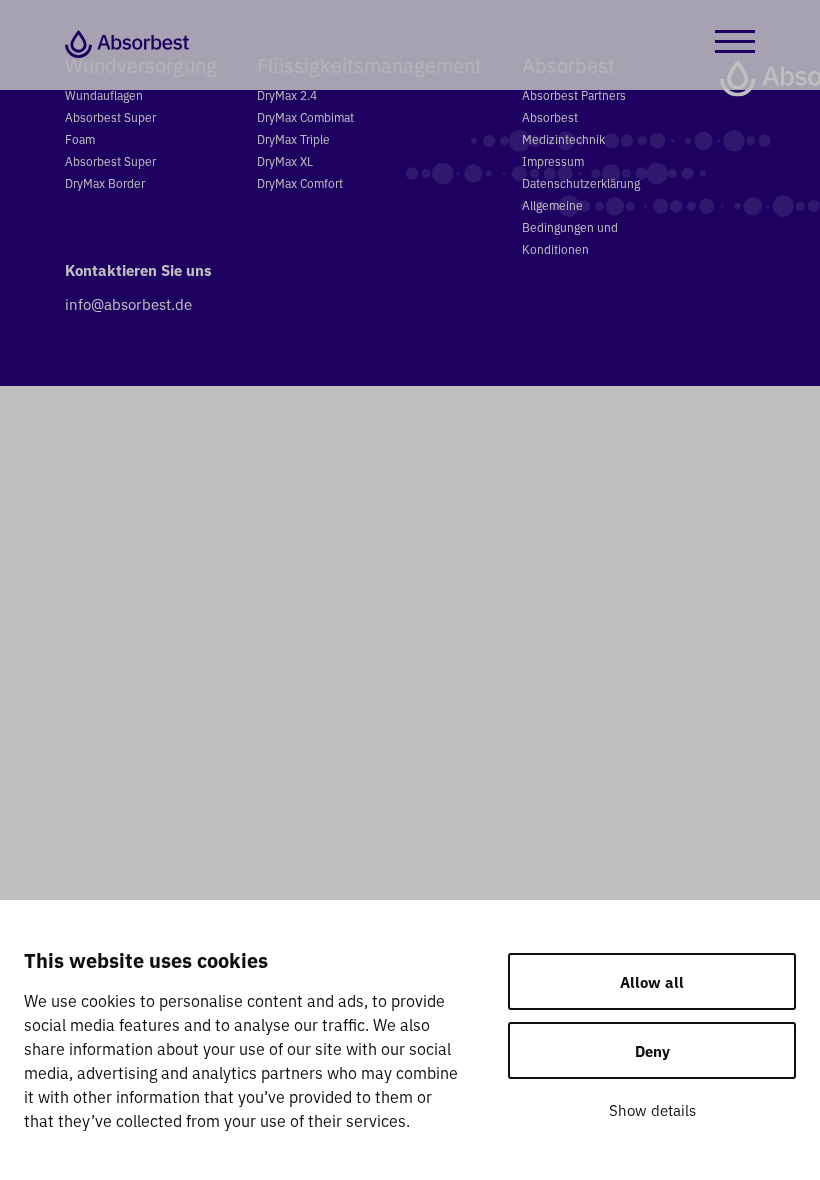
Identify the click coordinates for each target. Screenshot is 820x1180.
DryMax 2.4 (287, 94)
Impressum (553, 160)
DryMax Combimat (305, 116)
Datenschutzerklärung (581, 182)
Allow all (652, 981)
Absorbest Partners (574, 94)
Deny (652, 1050)
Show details (652, 1109)
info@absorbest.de (128, 303)
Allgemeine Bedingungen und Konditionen (570, 226)
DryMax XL (285, 160)
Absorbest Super (110, 160)
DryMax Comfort (300, 182)
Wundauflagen (104, 94)
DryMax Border (105, 182)
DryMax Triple (293, 138)
